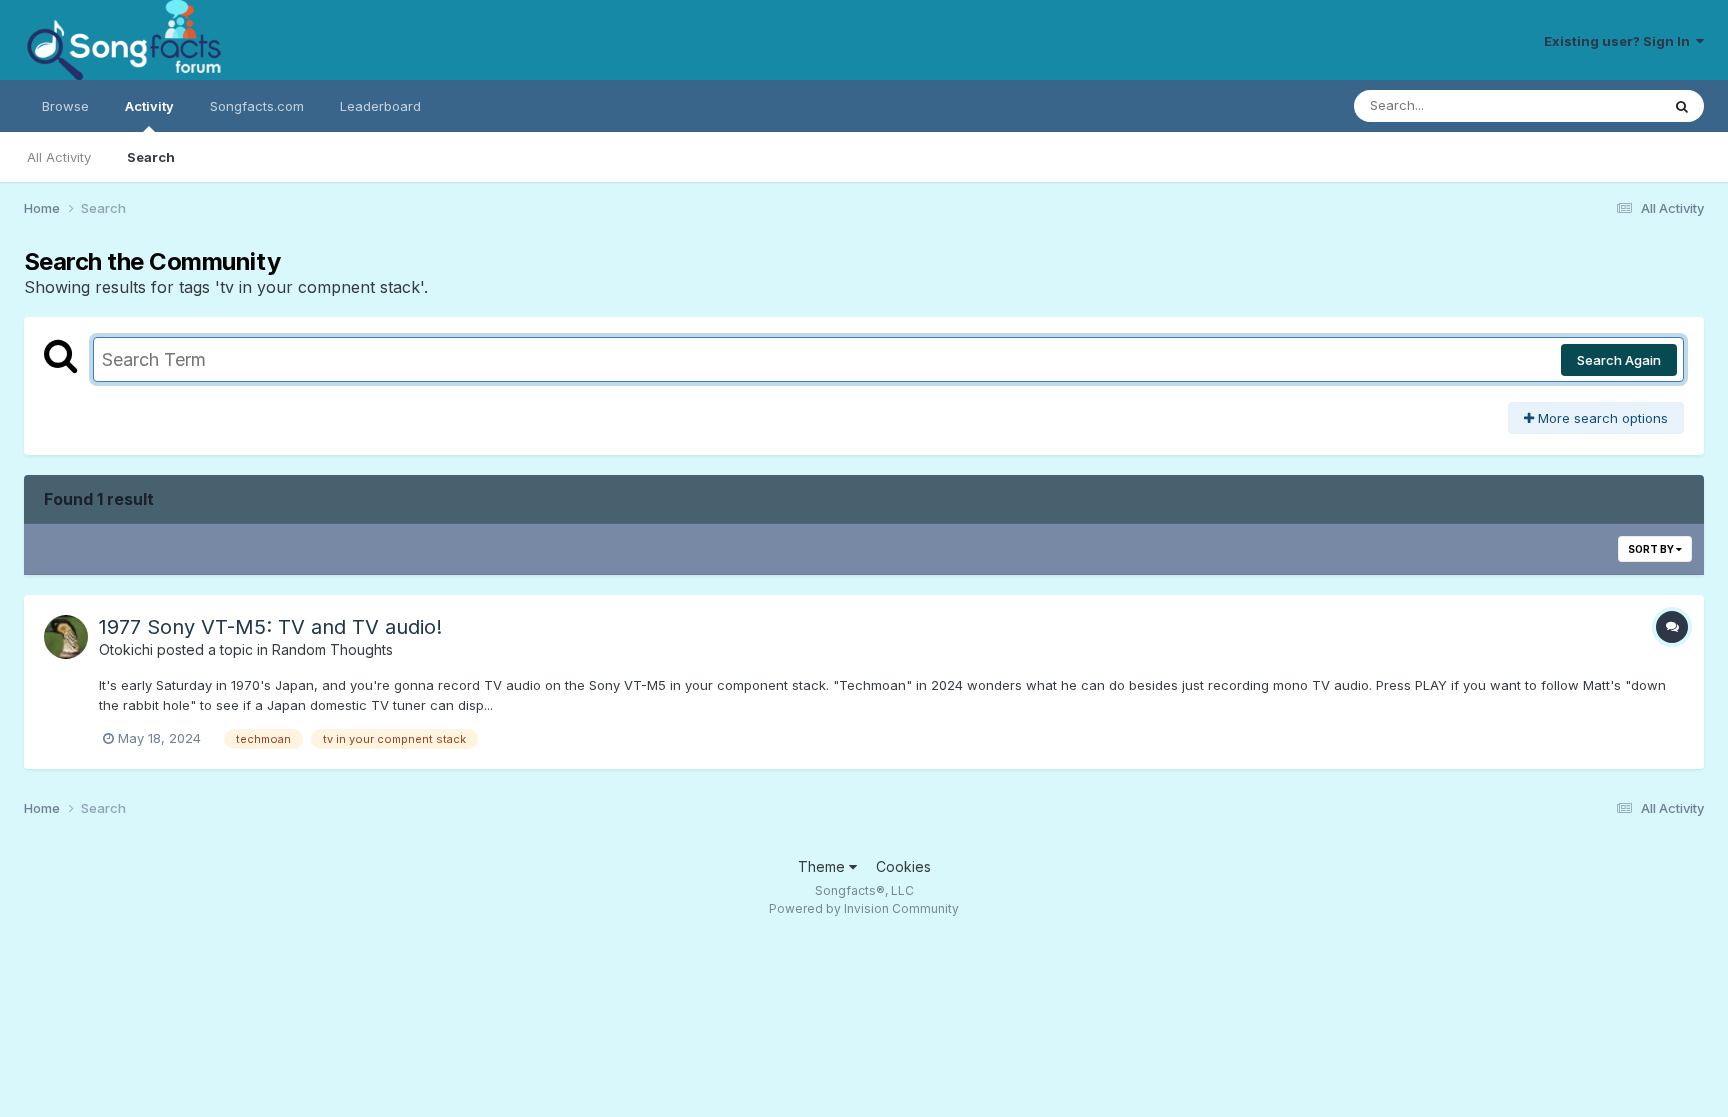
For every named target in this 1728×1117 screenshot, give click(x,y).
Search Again (1619, 360)
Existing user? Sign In (1620, 41)
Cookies (903, 866)
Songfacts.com (257, 106)
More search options (1601, 418)
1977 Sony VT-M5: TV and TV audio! (270, 627)
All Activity (59, 157)
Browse (65, 106)
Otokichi (126, 649)
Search (151, 157)
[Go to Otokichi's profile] (66, 637)
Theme (823, 866)
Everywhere (1598, 105)
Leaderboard (380, 106)
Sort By (1652, 549)
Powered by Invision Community (864, 908)
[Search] (1682, 106)
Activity (149, 106)
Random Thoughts (332, 649)
